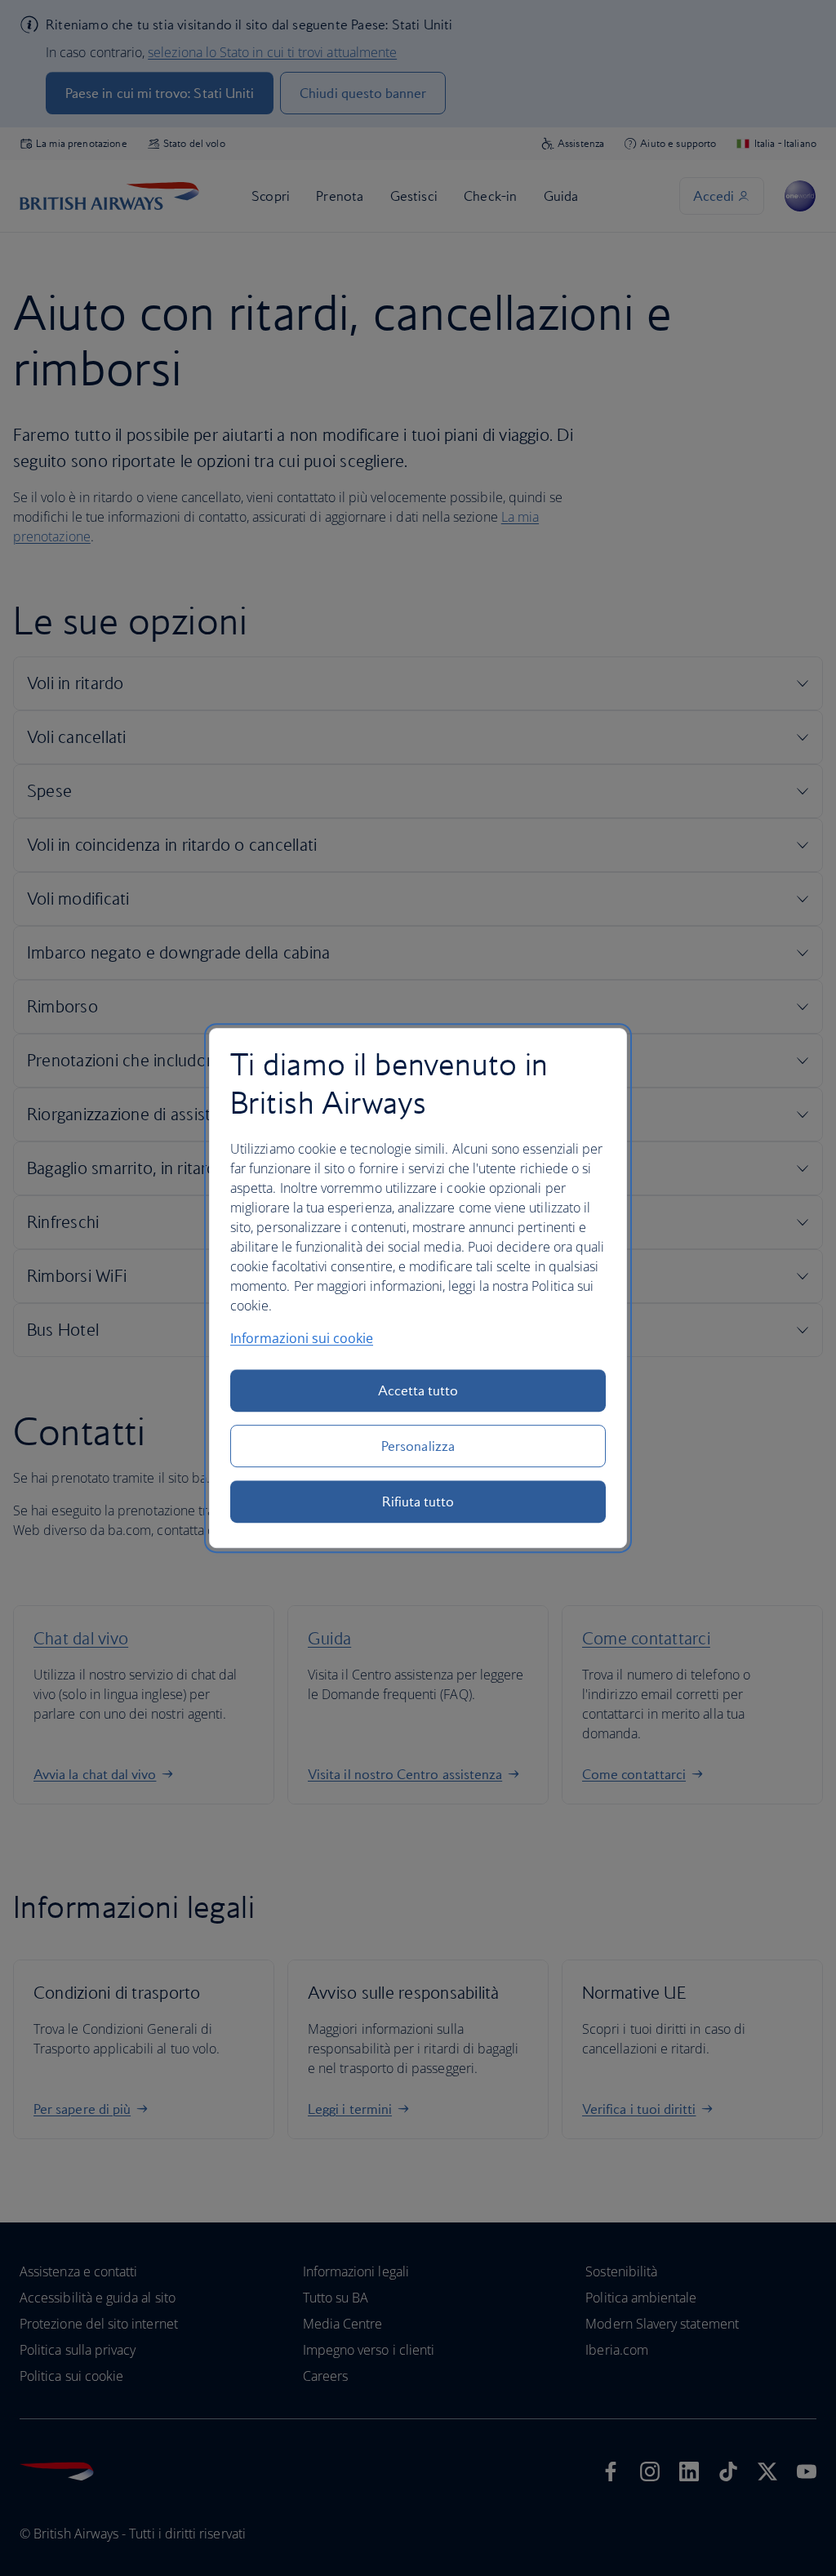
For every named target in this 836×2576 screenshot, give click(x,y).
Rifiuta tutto (418, 1502)
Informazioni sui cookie (302, 1338)
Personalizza (418, 1446)
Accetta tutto (418, 1390)
